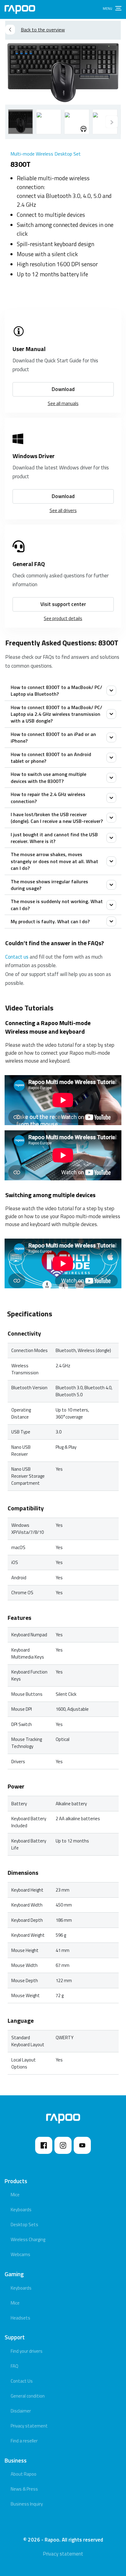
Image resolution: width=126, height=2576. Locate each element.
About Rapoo (24, 2474)
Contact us (17, 957)
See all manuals (63, 403)
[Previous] (112, 122)
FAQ (15, 2366)
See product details (63, 618)
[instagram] (63, 2145)
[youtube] (82, 2145)
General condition (28, 2396)
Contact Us (22, 2381)
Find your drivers (27, 2351)
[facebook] (44, 2145)
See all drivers (63, 510)
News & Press (24, 2489)
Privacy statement (29, 2426)
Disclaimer (21, 2411)
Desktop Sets (24, 2224)
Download (63, 389)
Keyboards (21, 2210)
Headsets (20, 2318)
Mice (15, 2195)
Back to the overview (43, 30)
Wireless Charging (28, 2239)
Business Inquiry (27, 2504)
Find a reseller (24, 2441)
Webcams (20, 2254)
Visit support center (63, 604)
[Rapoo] (20, 9)
